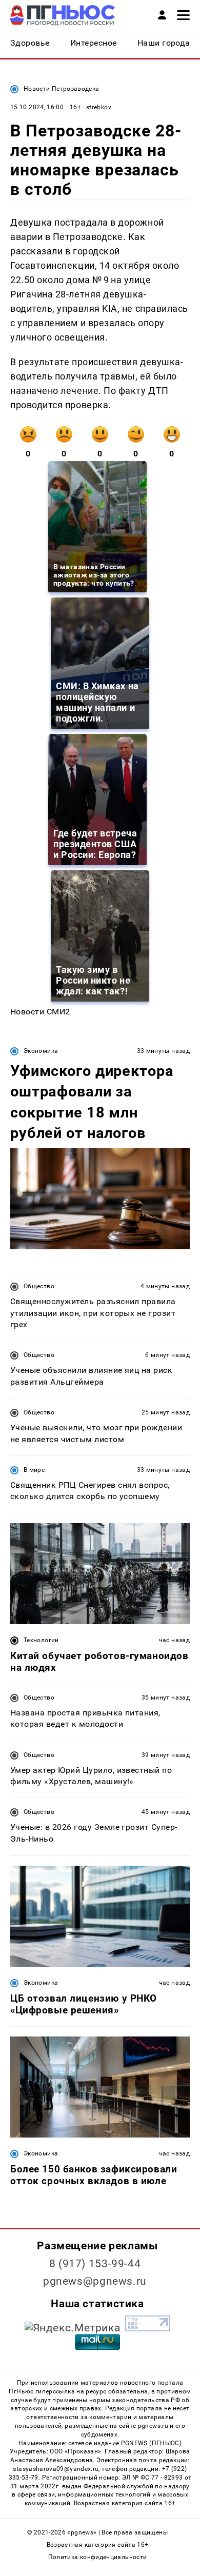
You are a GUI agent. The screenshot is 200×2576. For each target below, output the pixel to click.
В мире (34, 1470)
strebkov (99, 107)
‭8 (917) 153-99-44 (95, 2264)
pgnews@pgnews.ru (95, 2281)
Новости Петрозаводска (62, 89)
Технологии (41, 1640)
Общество (39, 1286)
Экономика (41, 1051)
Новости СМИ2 (40, 1012)
